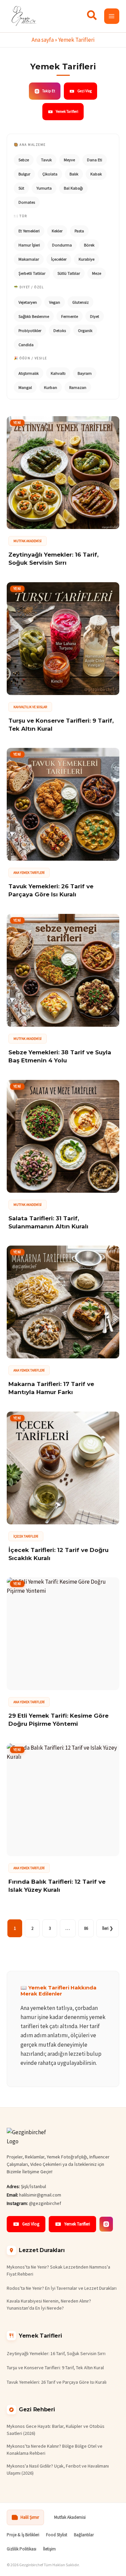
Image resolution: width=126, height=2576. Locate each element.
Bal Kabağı (73, 188)
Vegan (55, 302)
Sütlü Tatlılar (69, 273)
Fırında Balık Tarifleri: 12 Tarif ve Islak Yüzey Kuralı (57, 1886)
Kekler (57, 231)
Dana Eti (95, 160)
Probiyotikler (30, 331)
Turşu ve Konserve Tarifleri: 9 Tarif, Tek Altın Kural (61, 725)
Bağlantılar (84, 2535)
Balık (74, 174)
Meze (97, 273)
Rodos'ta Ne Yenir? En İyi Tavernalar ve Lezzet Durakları (62, 2288)
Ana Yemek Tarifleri (29, 873)
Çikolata (50, 174)
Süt (21, 188)
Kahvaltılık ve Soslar (30, 707)
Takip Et (49, 91)
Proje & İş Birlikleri (23, 2535)
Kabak (96, 174)
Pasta (79, 231)
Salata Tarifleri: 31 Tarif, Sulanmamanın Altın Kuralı (48, 1222)
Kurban (51, 387)
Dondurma (62, 245)
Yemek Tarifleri (67, 111)
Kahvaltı (58, 373)
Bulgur (24, 174)
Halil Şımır (30, 2517)
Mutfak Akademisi (28, 541)
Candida (26, 345)
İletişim (49, 2549)
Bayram (85, 373)
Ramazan (78, 387)
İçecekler (59, 259)
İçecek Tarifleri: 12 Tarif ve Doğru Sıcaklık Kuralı (58, 1554)
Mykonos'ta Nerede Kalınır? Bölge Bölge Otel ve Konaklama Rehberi (55, 2450)
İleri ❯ (108, 1928)
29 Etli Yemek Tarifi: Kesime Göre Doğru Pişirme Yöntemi (58, 1720)
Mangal (25, 387)
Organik (85, 331)
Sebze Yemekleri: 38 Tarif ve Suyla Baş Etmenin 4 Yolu (60, 1056)
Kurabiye (87, 259)
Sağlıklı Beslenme (34, 316)
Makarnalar (29, 259)
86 (86, 1928)
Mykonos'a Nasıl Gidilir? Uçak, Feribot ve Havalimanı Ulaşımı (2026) (58, 2469)
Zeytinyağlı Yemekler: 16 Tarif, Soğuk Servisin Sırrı (53, 559)
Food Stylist (57, 2535)
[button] (92, 17)
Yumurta (44, 188)
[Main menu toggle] (112, 16)
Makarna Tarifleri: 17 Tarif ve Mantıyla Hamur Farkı (51, 1388)
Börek (89, 245)
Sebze (24, 160)
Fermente (70, 316)
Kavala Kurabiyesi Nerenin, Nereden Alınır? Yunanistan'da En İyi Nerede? (49, 2304)
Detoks (60, 331)
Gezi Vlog (85, 91)
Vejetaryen (28, 302)
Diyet (95, 316)
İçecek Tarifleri (26, 1536)
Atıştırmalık (29, 373)
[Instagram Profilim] (106, 2224)
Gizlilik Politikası (22, 2549)
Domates (27, 202)
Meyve (69, 160)
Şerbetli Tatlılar (32, 273)
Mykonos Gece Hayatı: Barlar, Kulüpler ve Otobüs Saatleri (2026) (56, 2430)
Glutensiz (80, 302)
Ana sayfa (43, 40)
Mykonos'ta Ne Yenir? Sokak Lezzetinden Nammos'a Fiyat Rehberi (58, 2270)
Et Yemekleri (29, 231)
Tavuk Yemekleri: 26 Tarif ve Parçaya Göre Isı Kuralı (51, 890)
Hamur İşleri (29, 245)
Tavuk (46, 160)
